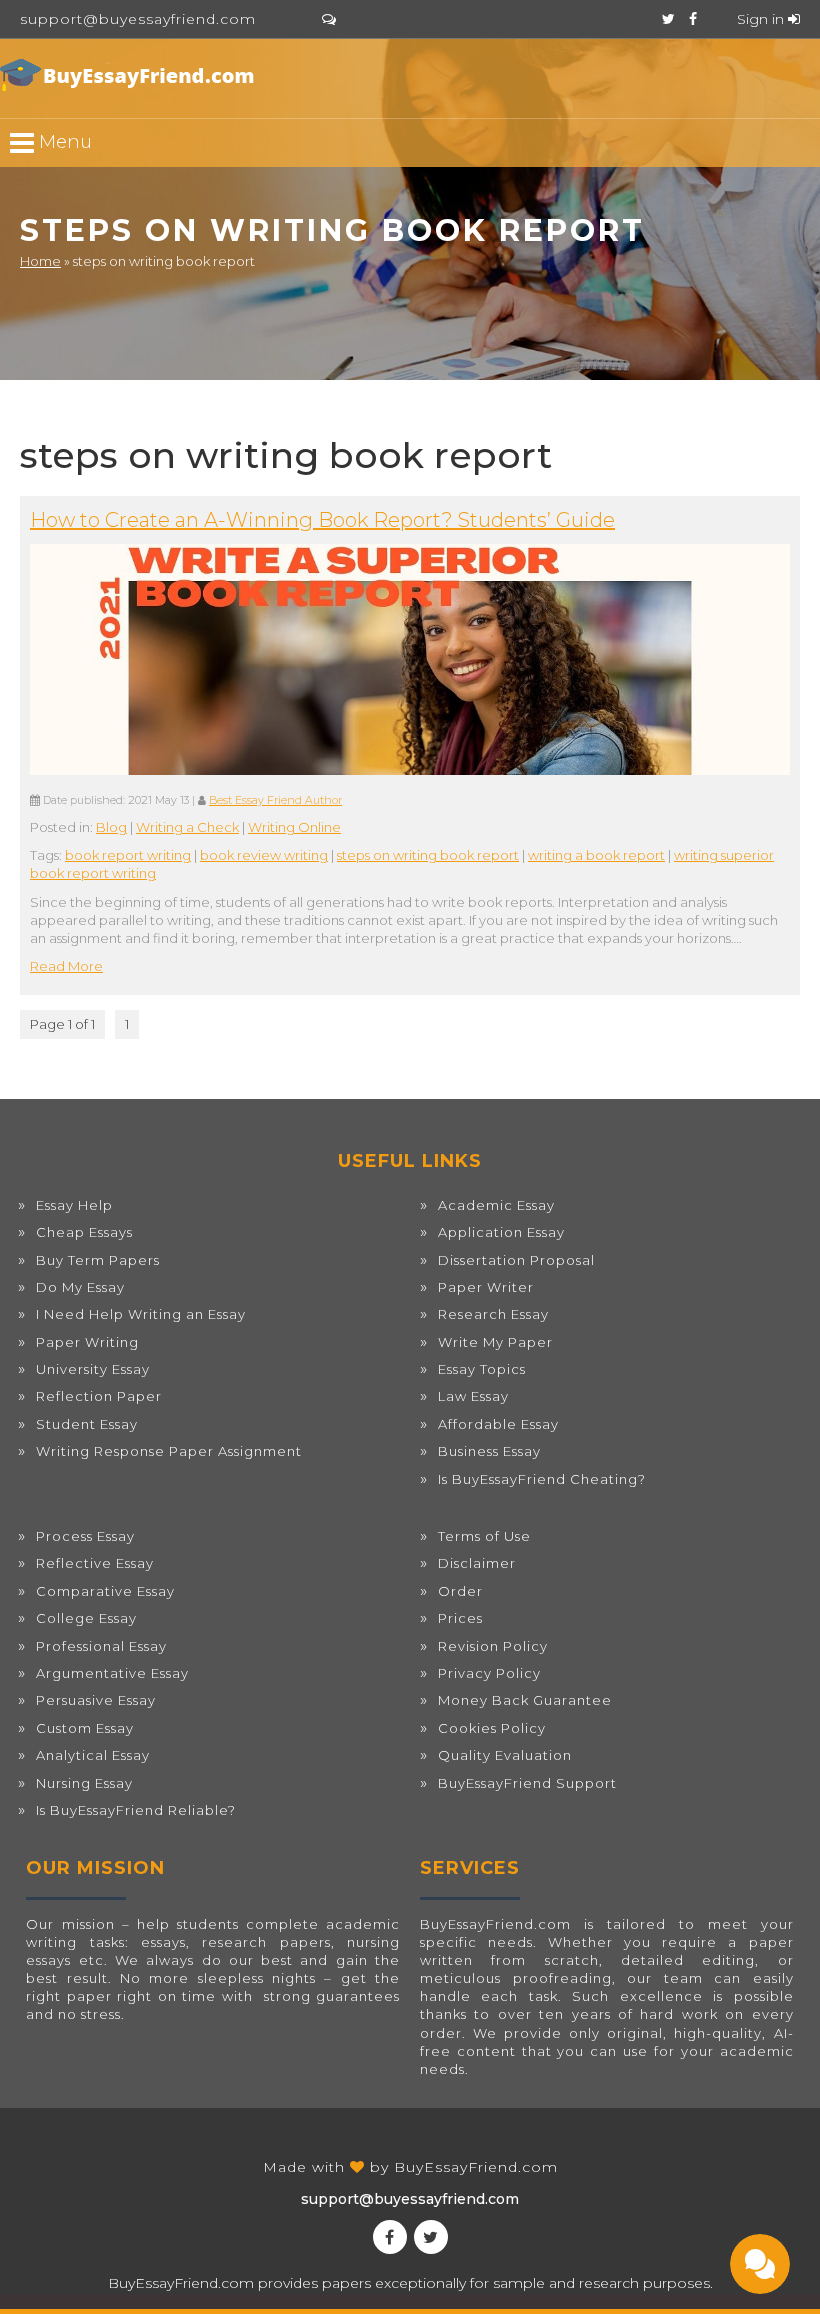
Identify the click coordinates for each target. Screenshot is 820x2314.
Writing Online (294, 827)
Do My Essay (80, 1287)
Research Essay (493, 1314)
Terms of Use (484, 1536)
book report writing (128, 855)
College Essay (86, 1618)
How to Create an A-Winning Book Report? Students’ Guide (322, 520)
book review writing (264, 855)
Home (40, 261)
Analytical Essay (93, 1755)
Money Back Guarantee (525, 1700)
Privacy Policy (489, 1673)
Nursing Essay (84, 1783)
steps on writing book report (428, 855)
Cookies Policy (492, 1728)
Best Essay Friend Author (275, 800)
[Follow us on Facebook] (693, 19)
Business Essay (489, 1451)
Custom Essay (85, 1728)
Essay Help (74, 1205)
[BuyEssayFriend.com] (130, 75)
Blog (111, 827)
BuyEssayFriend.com (476, 2167)
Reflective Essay (95, 1563)
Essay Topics (482, 1369)
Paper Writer (486, 1287)
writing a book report (596, 855)
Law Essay (473, 1396)
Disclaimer (477, 1563)
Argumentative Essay (112, 1673)
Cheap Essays (84, 1232)
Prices (460, 1618)
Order (460, 1591)
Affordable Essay (498, 1424)
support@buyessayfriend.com (138, 19)
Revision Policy (493, 1646)
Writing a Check (187, 827)
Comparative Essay (105, 1591)
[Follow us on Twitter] (668, 19)
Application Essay (501, 1232)
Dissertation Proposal (516, 1260)
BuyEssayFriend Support (527, 1783)
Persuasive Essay (96, 1700)
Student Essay (87, 1424)
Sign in (762, 19)
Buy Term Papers (98, 1260)
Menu (63, 141)
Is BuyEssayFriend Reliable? (136, 1810)
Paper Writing (87, 1342)
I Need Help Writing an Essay (141, 1314)
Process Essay (85, 1536)
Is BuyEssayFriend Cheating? (542, 1479)
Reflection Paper (99, 1396)
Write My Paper (495, 1342)
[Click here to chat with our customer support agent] (329, 19)
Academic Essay (496, 1205)
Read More (66, 966)
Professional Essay (101, 1646)
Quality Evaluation (505, 1755)
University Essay (93, 1369)
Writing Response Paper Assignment (169, 1451)
